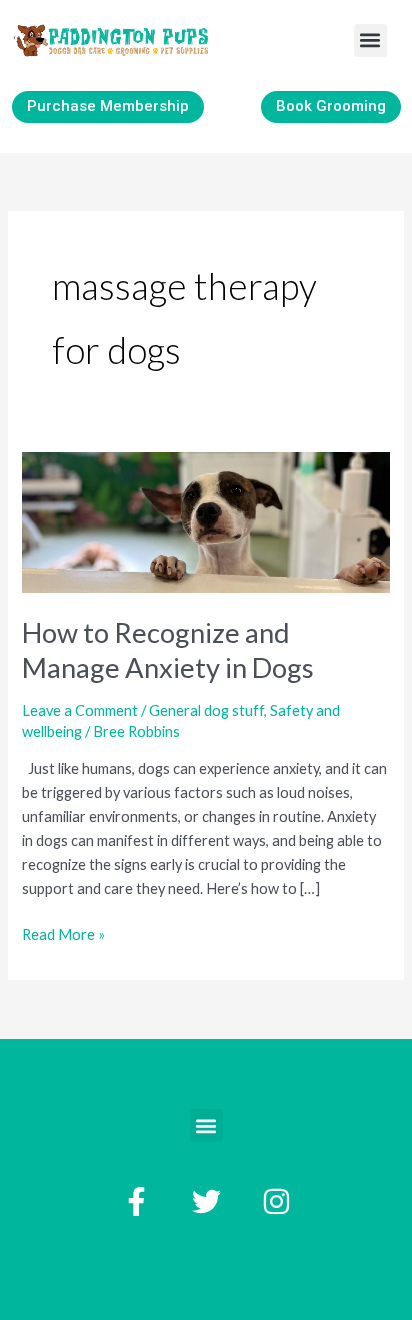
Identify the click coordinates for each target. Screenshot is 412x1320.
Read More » (63, 933)
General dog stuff (206, 710)
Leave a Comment (80, 710)
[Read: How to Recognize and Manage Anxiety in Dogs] (205, 520)
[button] (370, 40)
